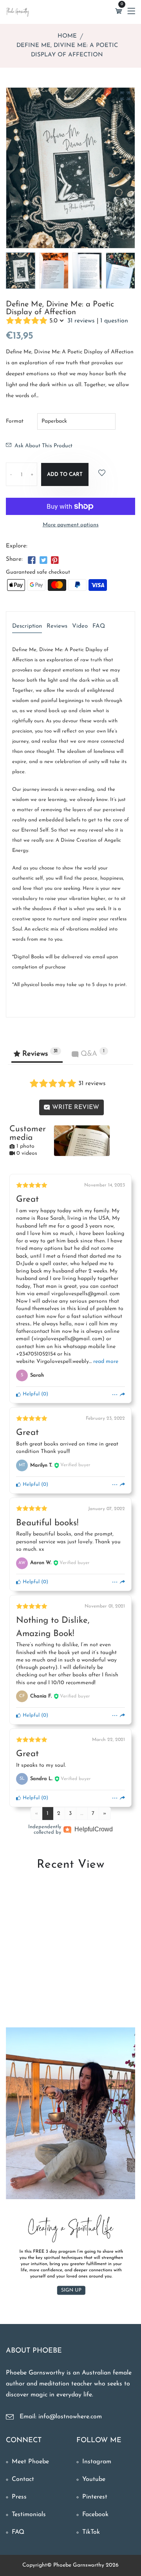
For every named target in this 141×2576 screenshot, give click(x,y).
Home (67, 36)
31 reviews (81, 321)
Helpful (30, 1394)
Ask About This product (43, 446)
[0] (119, 12)
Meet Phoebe (30, 2462)
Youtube (94, 2479)
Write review (75, 1107)
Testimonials (29, 2515)
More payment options (71, 525)
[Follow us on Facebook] (32, 561)
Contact (23, 2479)
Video (80, 626)
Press (19, 2497)
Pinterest (95, 2497)
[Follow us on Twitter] (43, 561)
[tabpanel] (54, 271)
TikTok (91, 2532)
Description (27, 626)
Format (15, 421)
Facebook (95, 2515)
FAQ (99, 626)
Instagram (97, 2462)
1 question (114, 321)
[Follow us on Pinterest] (55, 561)
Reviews (57, 626)
